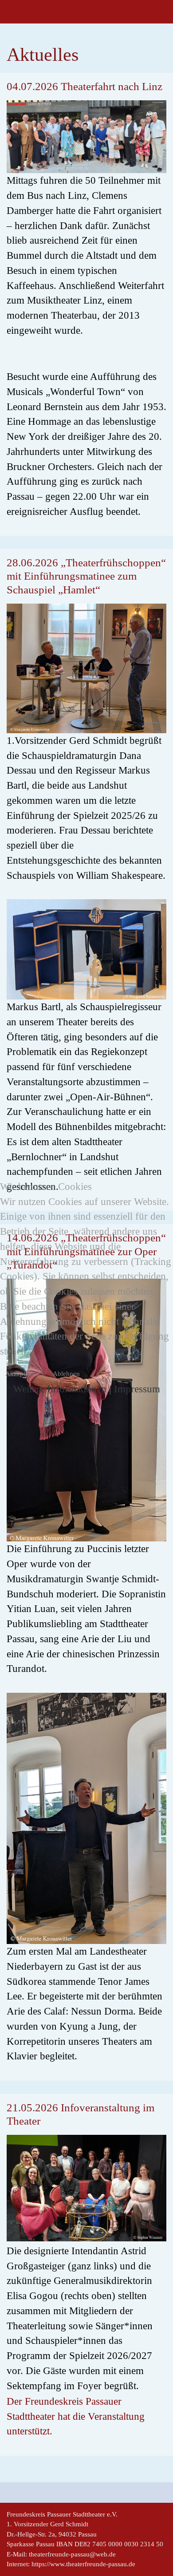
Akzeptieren (22, 1374)
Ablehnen (66, 1374)
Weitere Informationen (60, 1389)
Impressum (137, 1389)
